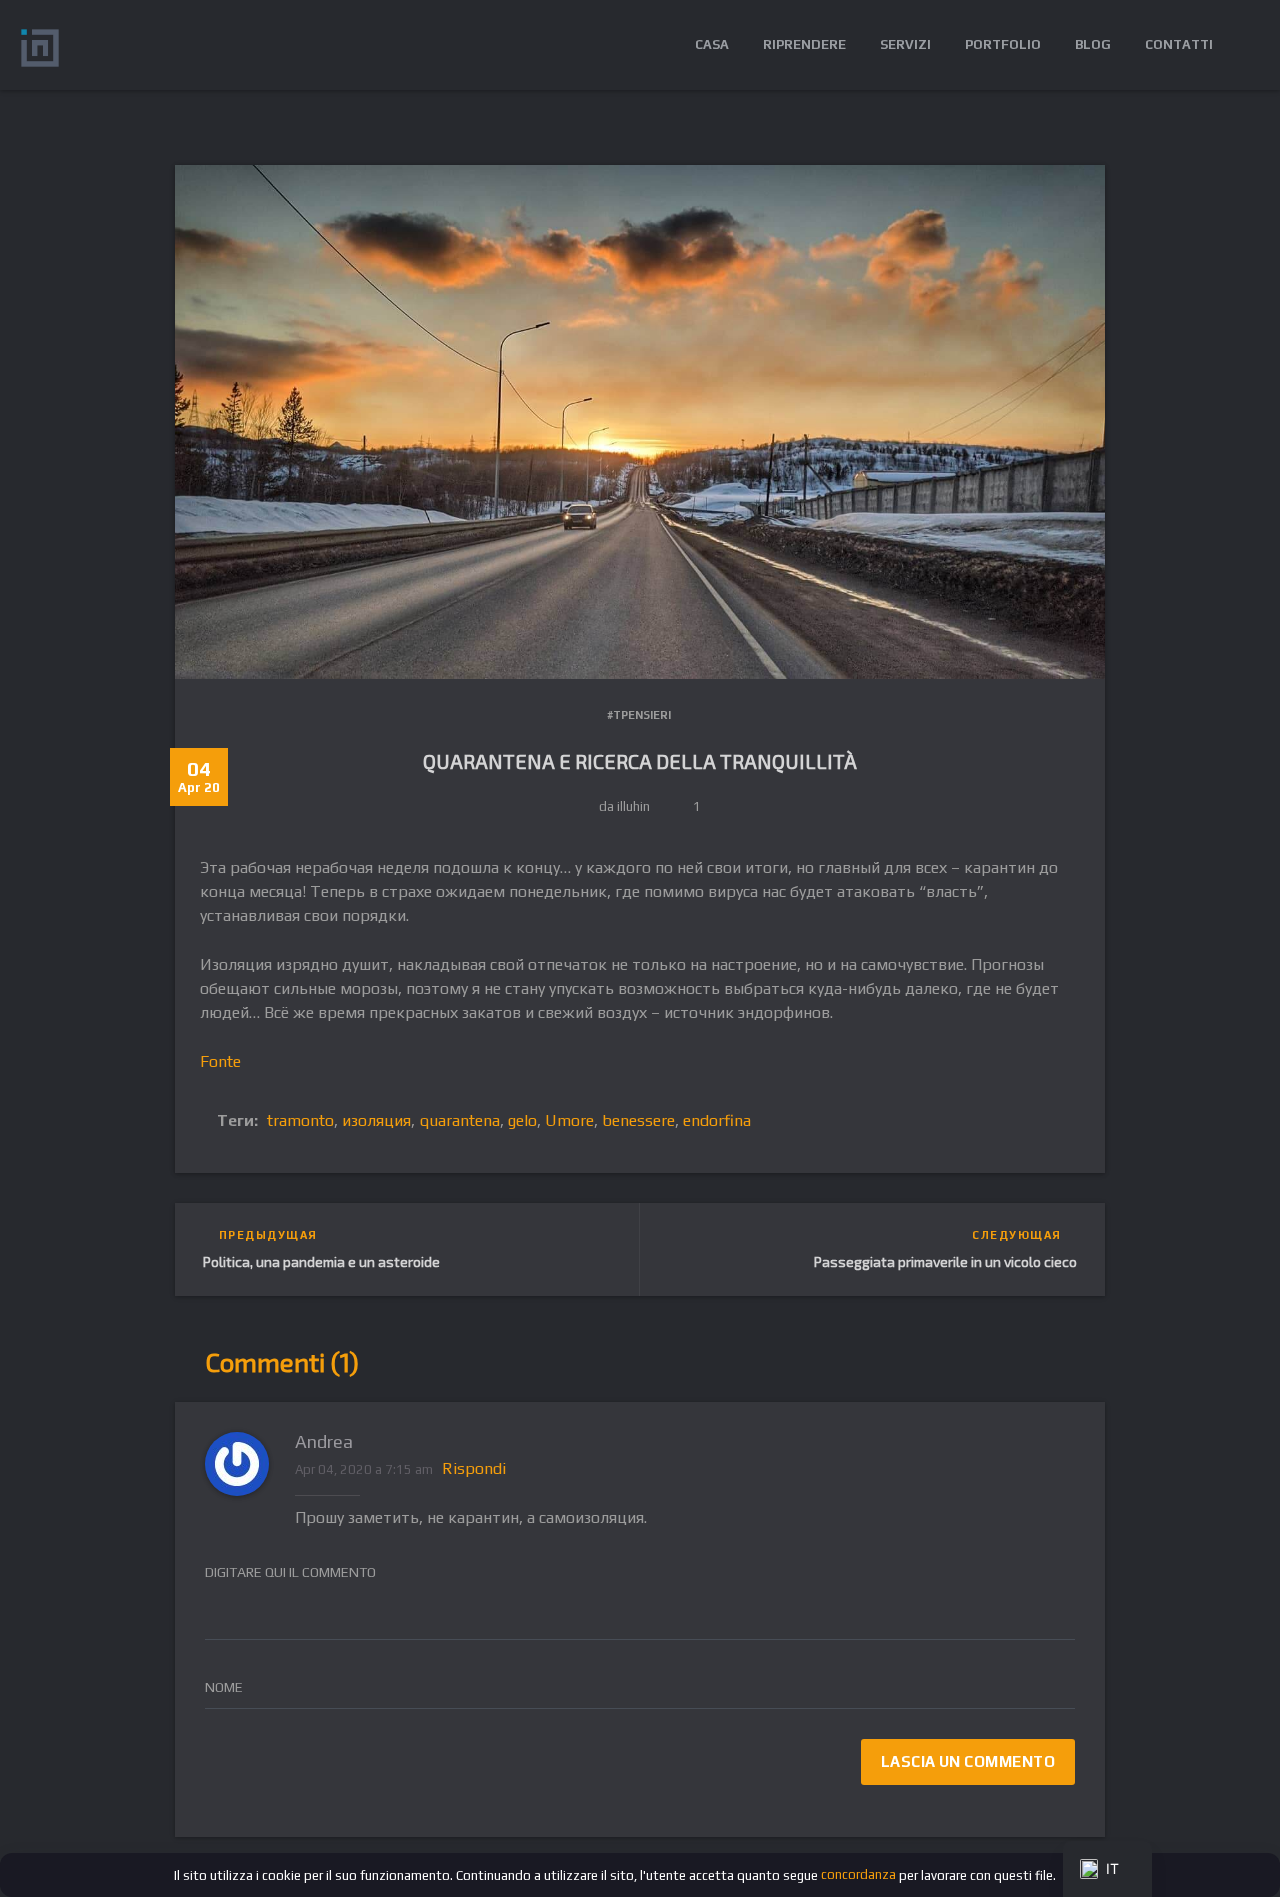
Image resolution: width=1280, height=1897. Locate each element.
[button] (1244, 45)
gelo (522, 1120)
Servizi (905, 44)
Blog (1093, 44)
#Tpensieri (639, 715)
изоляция (376, 1120)
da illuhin (624, 806)
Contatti (1179, 44)
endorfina (717, 1120)
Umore (569, 1120)
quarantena (459, 1120)
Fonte (220, 1061)
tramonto (300, 1120)
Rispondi (474, 1468)
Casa (712, 44)
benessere (638, 1120)
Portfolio (1003, 44)
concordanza (858, 1874)
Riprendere (804, 44)
